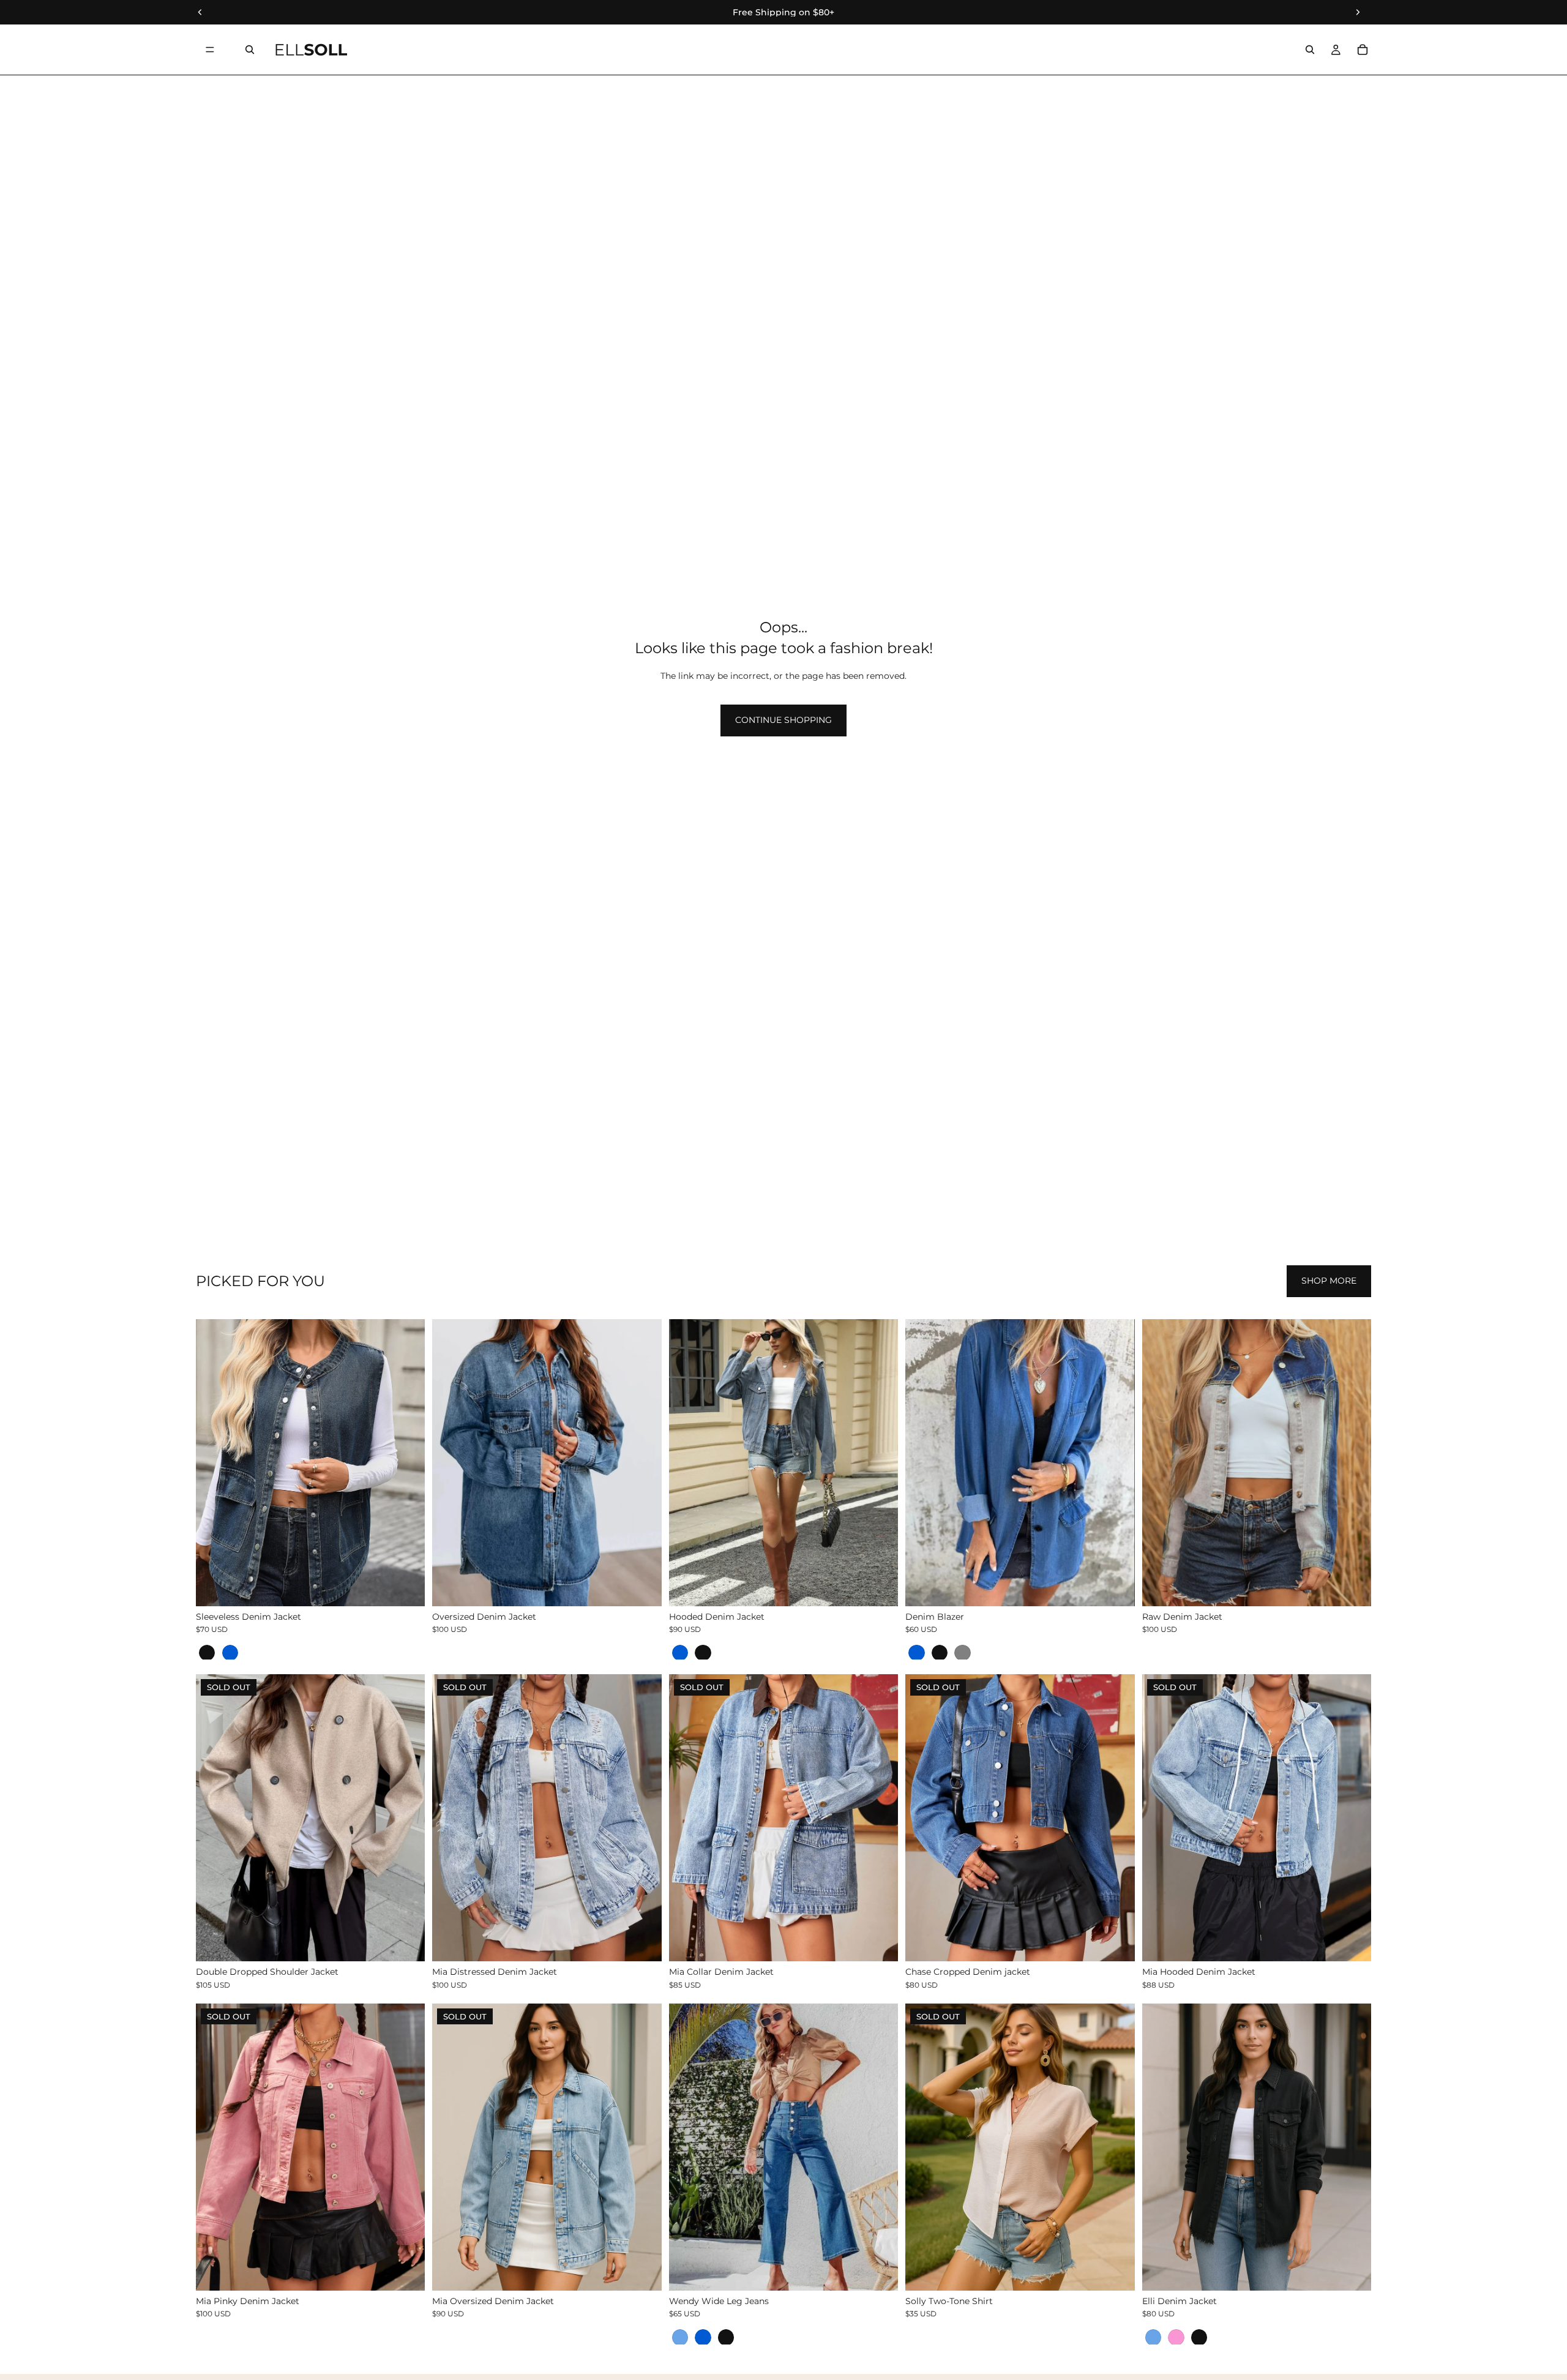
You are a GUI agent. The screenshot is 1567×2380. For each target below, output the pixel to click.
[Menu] (210, 50)
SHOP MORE (1329, 1281)
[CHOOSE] (406, 1587)
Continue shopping (783, 720)
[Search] (250, 50)
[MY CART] (1363, 50)
